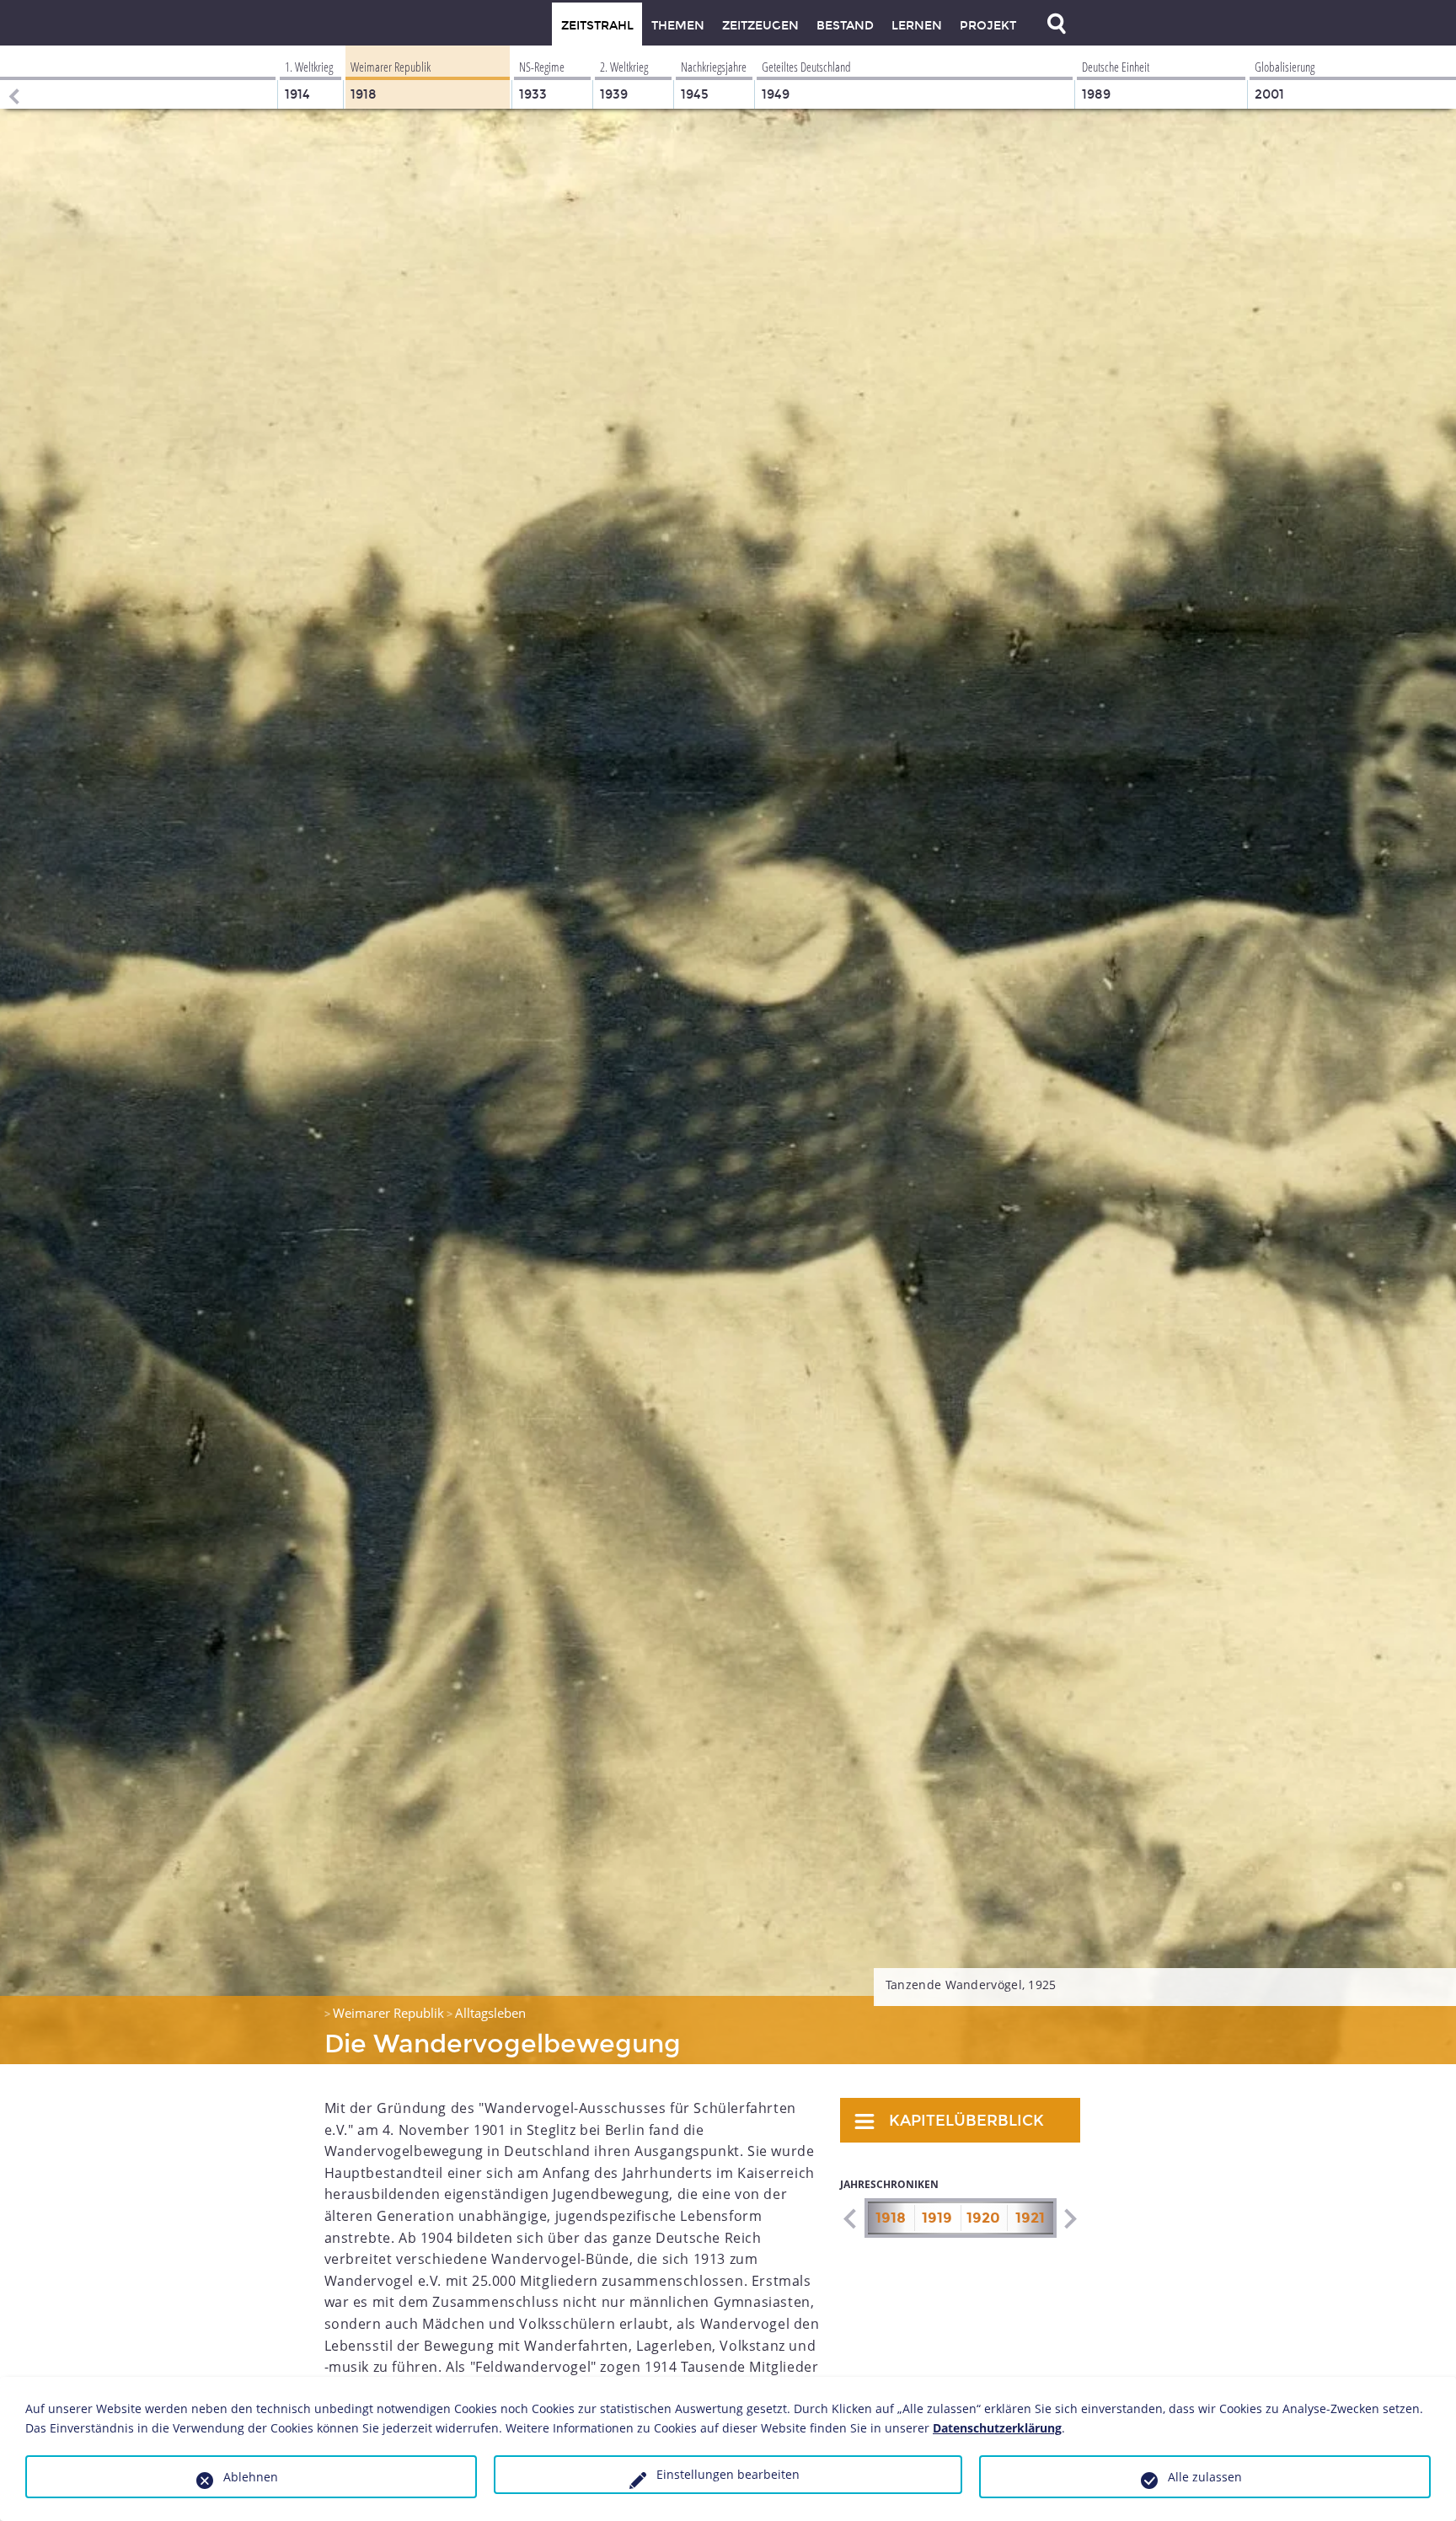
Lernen (917, 26)
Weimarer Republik (388, 2013)
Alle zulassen (1205, 2477)
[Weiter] (1070, 2219)
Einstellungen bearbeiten (728, 2474)
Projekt (988, 26)
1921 (1030, 2218)
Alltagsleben (490, 2013)
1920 (983, 2218)
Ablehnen (251, 2477)
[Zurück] (13, 77)
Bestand (845, 26)
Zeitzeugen (760, 26)
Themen (678, 26)
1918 (891, 2218)
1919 (937, 2218)
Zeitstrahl (597, 26)
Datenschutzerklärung (997, 2428)
